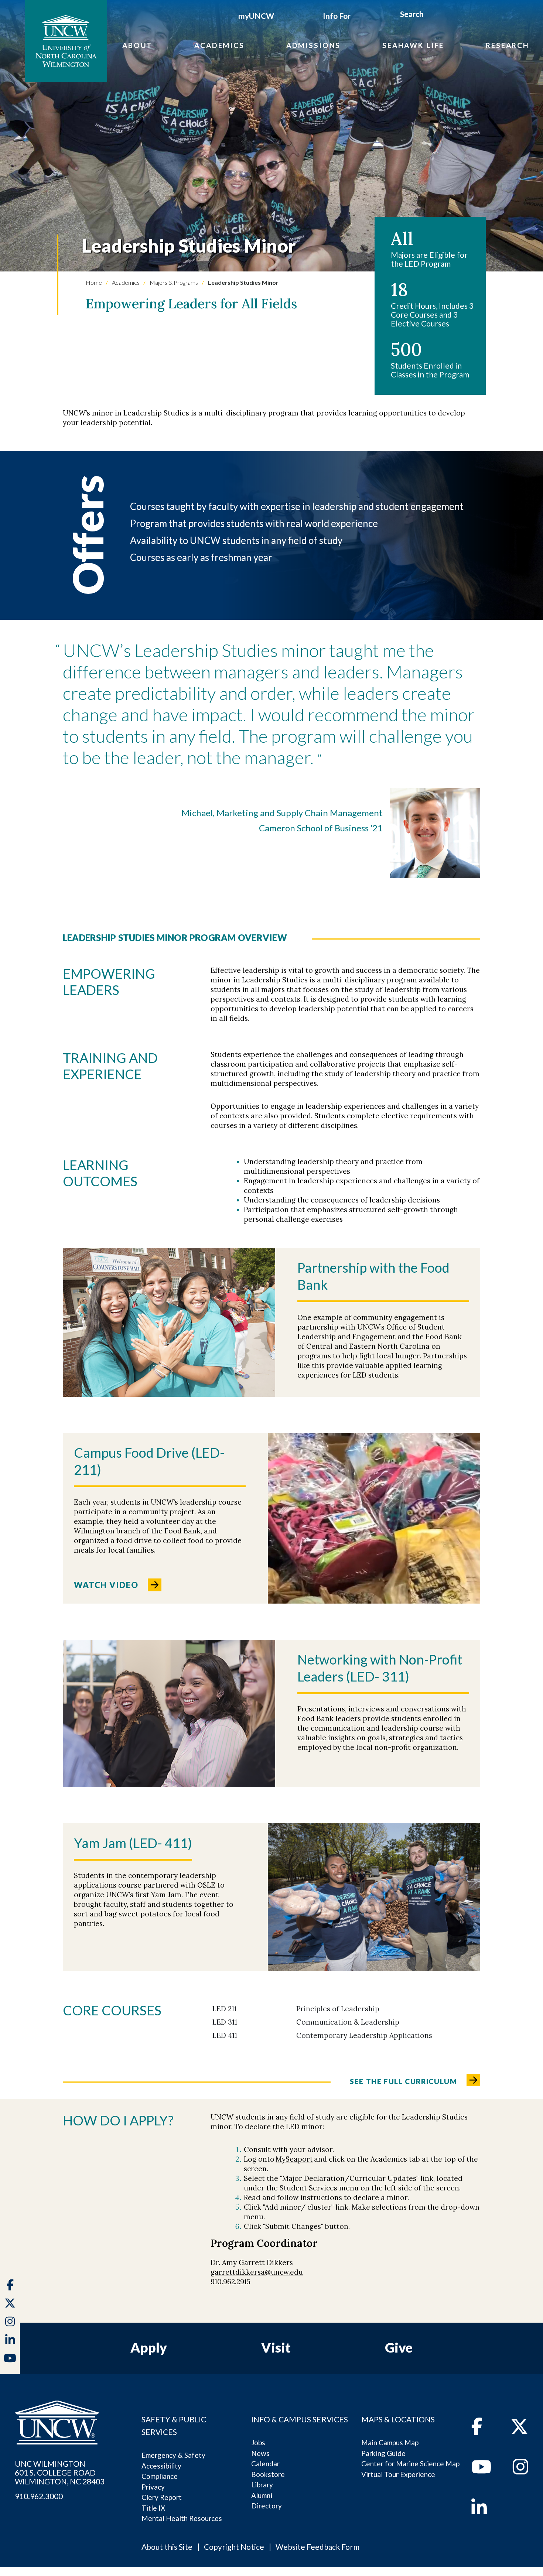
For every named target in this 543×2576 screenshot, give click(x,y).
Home (94, 282)
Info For (337, 16)
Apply (149, 2347)
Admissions (314, 45)
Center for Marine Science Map (410, 2464)
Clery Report (162, 2497)
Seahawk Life (413, 45)
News (260, 2453)
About (137, 45)
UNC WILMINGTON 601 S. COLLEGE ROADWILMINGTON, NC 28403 (60, 2473)
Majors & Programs (173, 282)
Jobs (258, 2442)
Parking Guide (383, 2453)
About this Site (167, 2547)
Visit (276, 2347)
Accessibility (161, 2466)
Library (262, 2485)
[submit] (432, 15)
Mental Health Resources (182, 2518)
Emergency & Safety (173, 2455)
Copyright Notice (234, 2547)
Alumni (262, 2495)
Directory (267, 2506)
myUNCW (256, 16)
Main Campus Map (390, 2442)
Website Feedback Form (317, 2547)
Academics (219, 45)
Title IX (153, 2508)
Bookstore (268, 2474)
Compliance (160, 2476)
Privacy (153, 2487)
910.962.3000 (39, 2496)
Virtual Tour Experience (398, 2474)
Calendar (265, 2464)
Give (399, 2347)
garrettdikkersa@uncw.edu (257, 2272)
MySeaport (294, 2159)
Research (508, 45)
